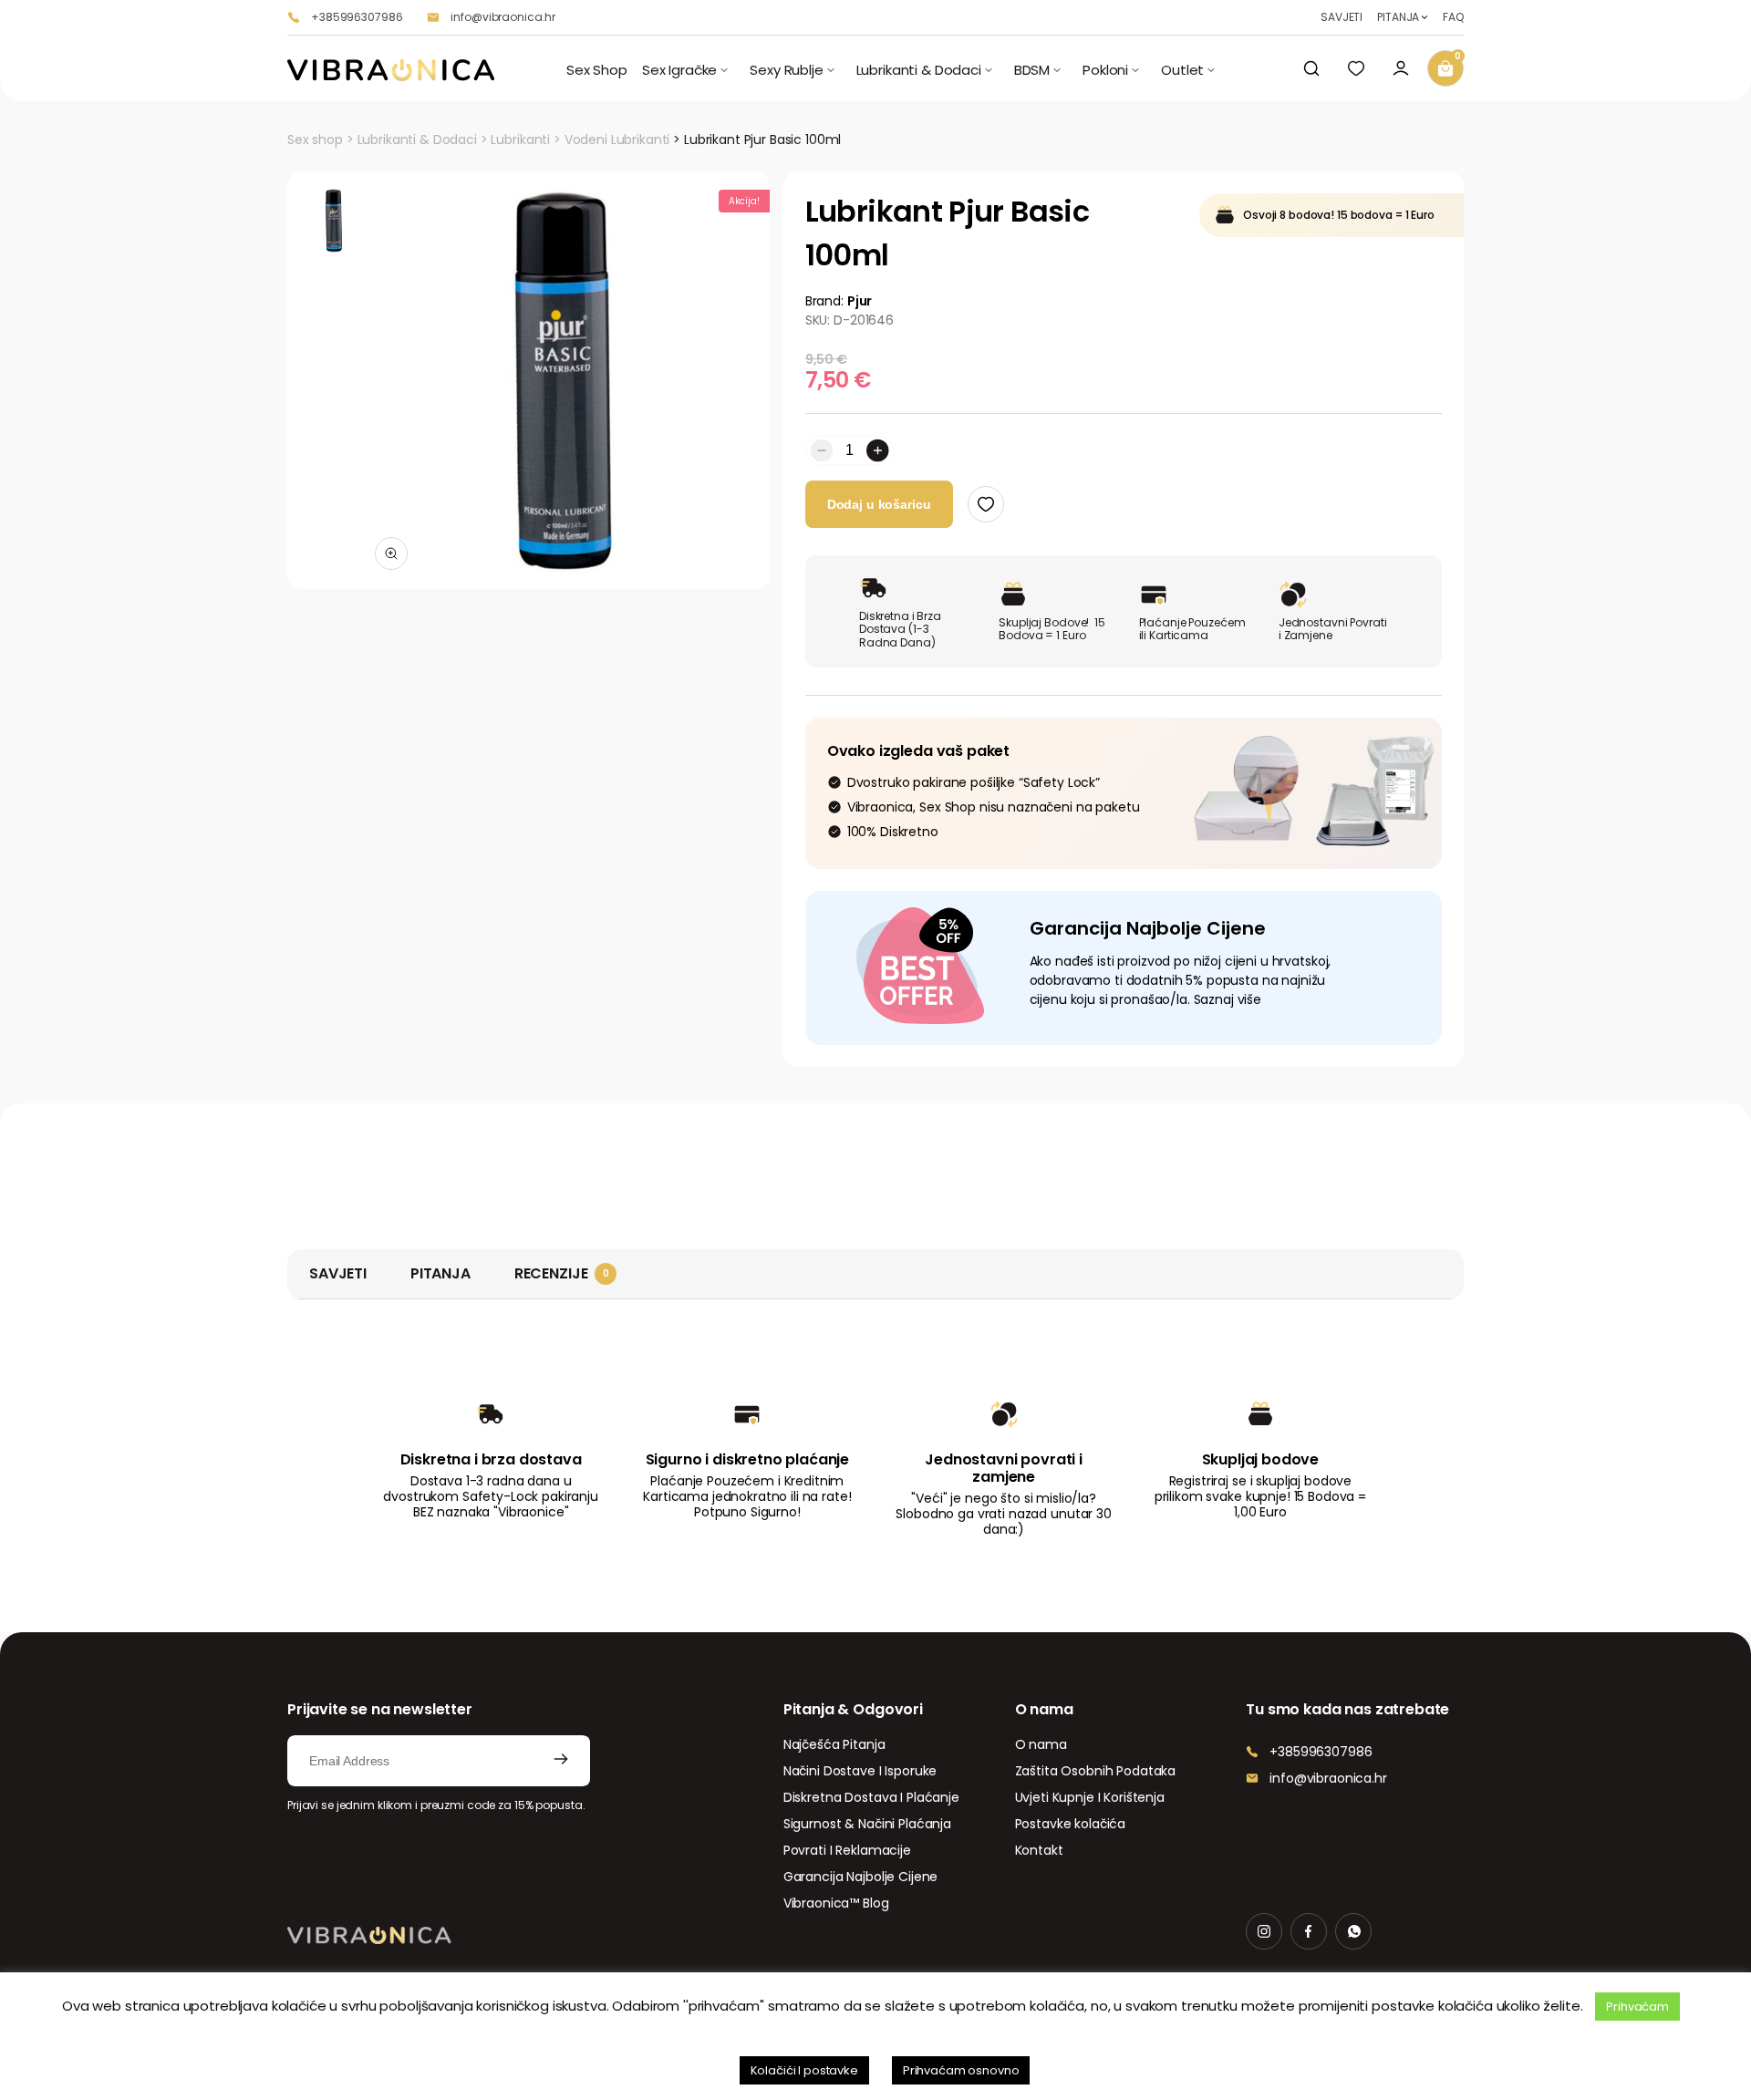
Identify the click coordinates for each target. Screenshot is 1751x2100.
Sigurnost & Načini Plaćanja (867, 1824)
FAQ (1453, 17)
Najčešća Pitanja (834, 1744)
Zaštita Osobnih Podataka (1096, 1771)
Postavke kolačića (1071, 1824)
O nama (1041, 1744)
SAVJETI (1342, 17)
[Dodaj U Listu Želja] (986, 504)
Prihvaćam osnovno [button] (961, 2070)
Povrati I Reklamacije (847, 1850)
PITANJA (1398, 17)
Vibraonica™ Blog (836, 1903)
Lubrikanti (520, 140)
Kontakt (1039, 1850)
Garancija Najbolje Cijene (861, 1877)
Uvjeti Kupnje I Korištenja (1090, 1797)
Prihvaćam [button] (1637, 2007)
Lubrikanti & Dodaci (417, 140)
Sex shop (315, 140)
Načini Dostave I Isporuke (860, 1771)
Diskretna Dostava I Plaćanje (871, 1797)
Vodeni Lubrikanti (617, 140)
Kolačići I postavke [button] (804, 2070)
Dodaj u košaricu (879, 504)
